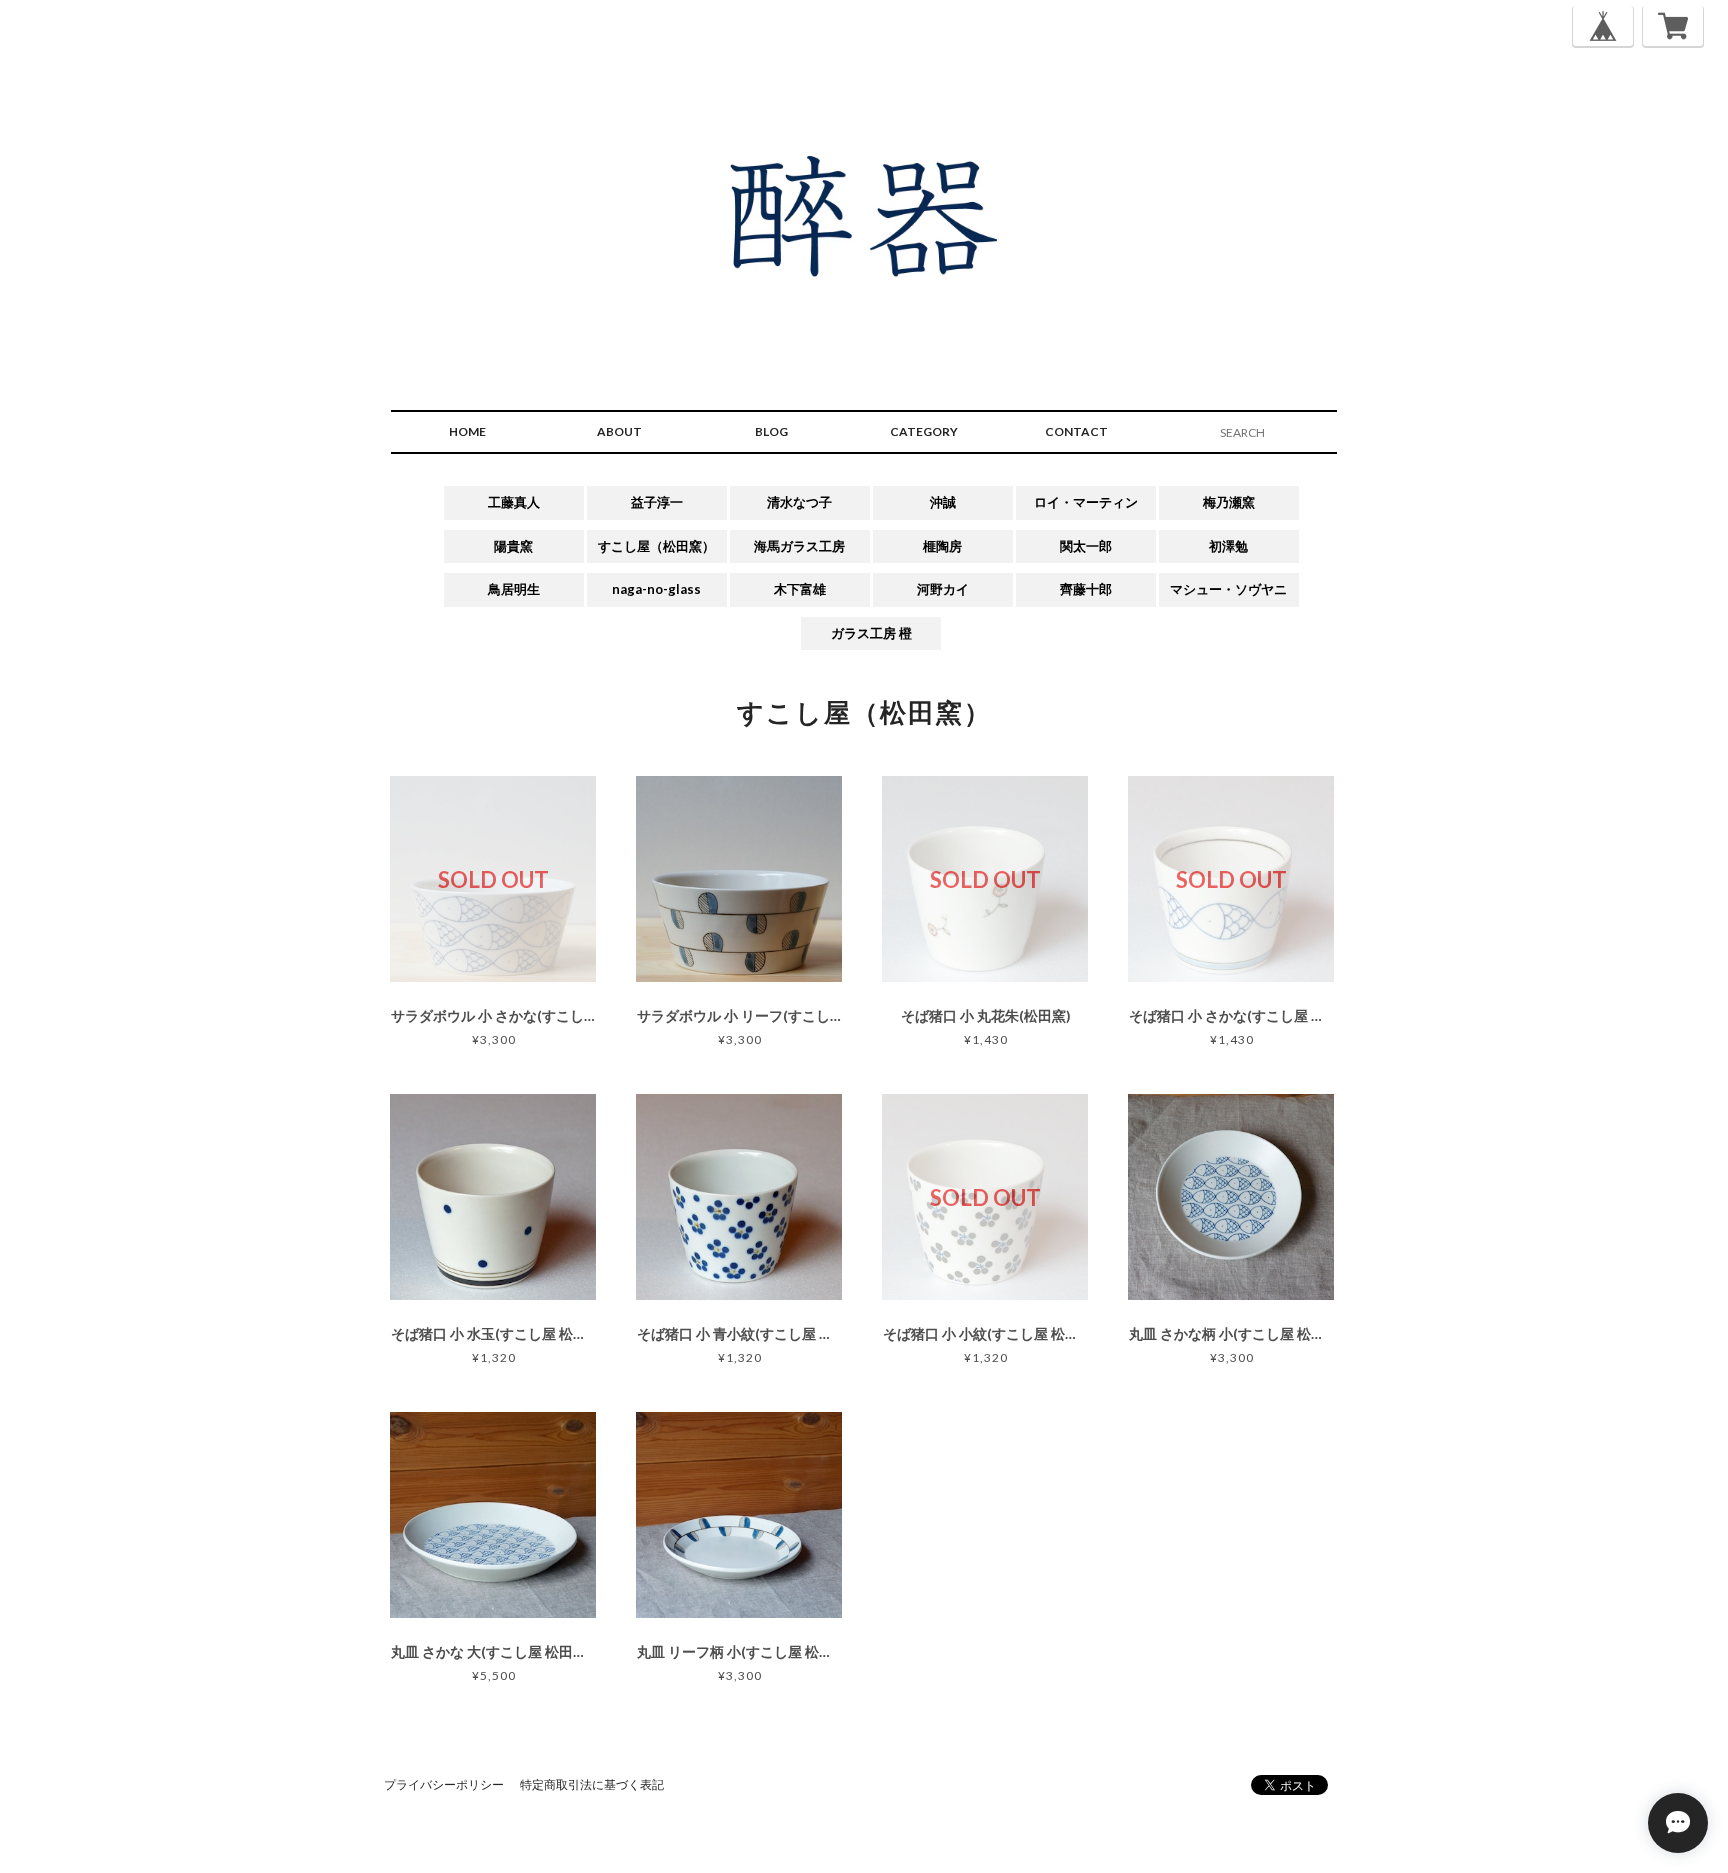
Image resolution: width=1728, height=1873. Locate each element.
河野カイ (943, 589)
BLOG (771, 431)
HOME (467, 431)
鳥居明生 (514, 589)
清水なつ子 (799, 502)
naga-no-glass (656, 589)
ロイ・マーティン (1086, 502)
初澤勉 (1228, 546)
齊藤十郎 (1086, 589)
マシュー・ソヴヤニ (1228, 589)
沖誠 (943, 502)
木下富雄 (800, 589)
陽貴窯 (513, 546)
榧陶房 (942, 546)
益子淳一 (657, 502)
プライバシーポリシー (444, 1784)
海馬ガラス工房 (799, 546)
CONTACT (1076, 431)
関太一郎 (1086, 546)
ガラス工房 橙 (871, 633)
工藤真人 (514, 502)
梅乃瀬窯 (1229, 502)
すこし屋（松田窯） (656, 546)
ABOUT (619, 431)
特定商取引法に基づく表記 (592, 1784)
